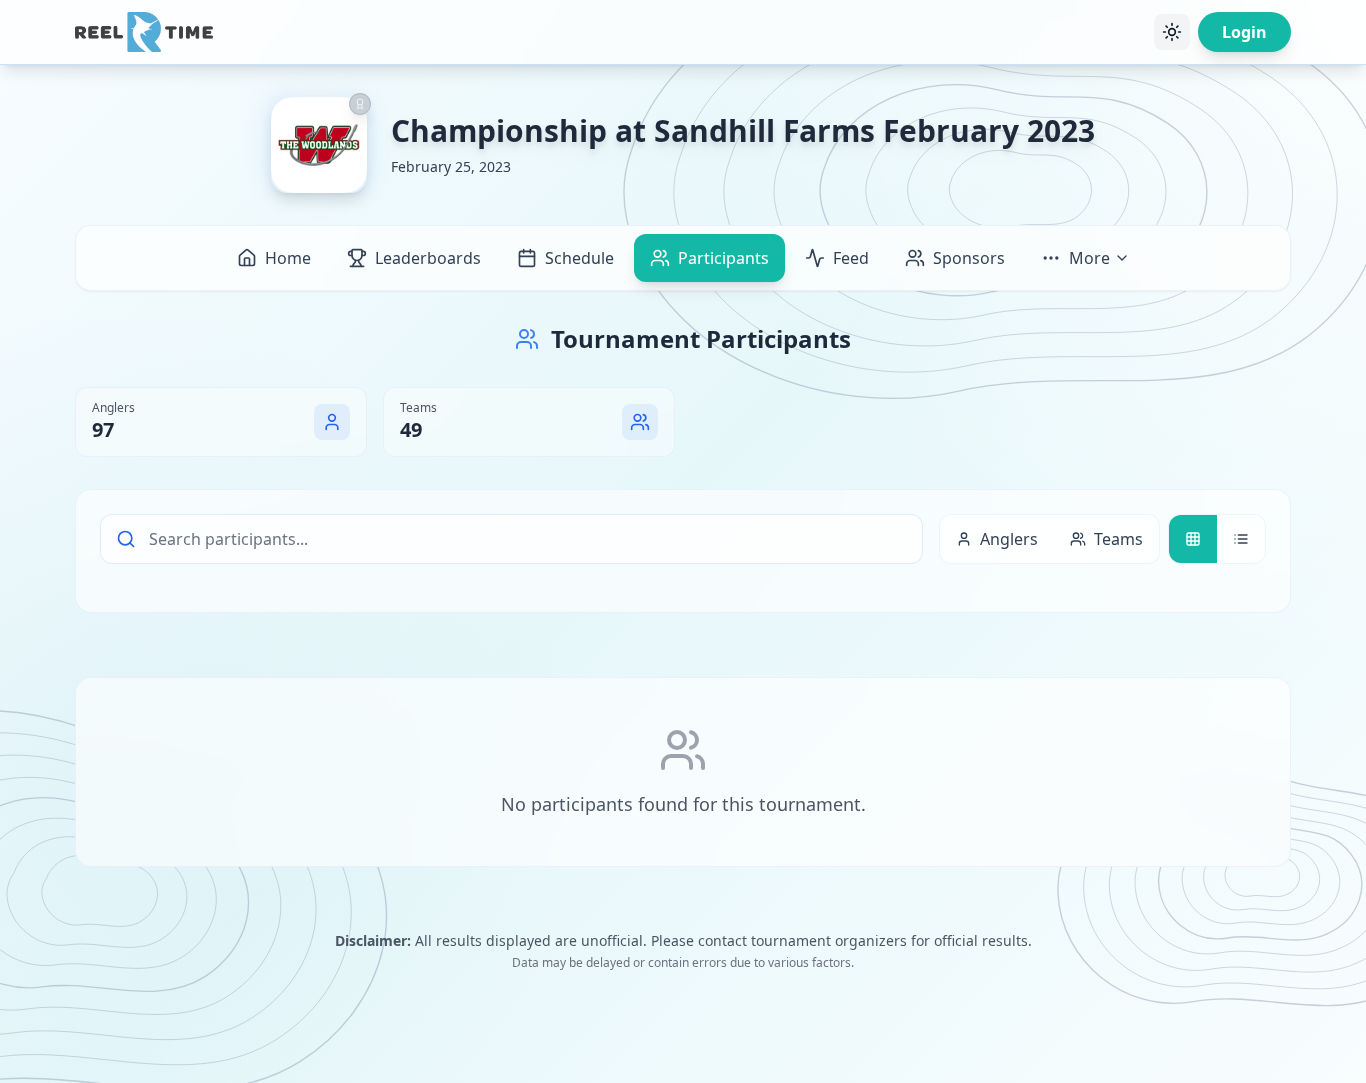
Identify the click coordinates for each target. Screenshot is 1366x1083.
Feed (851, 258)
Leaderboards (428, 258)
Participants (723, 258)
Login (1244, 32)
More (1089, 258)
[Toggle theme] (1172, 32)
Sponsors (969, 258)
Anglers (1009, 539)
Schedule (579, 258)
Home (288, 258)
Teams (1118, 539)
